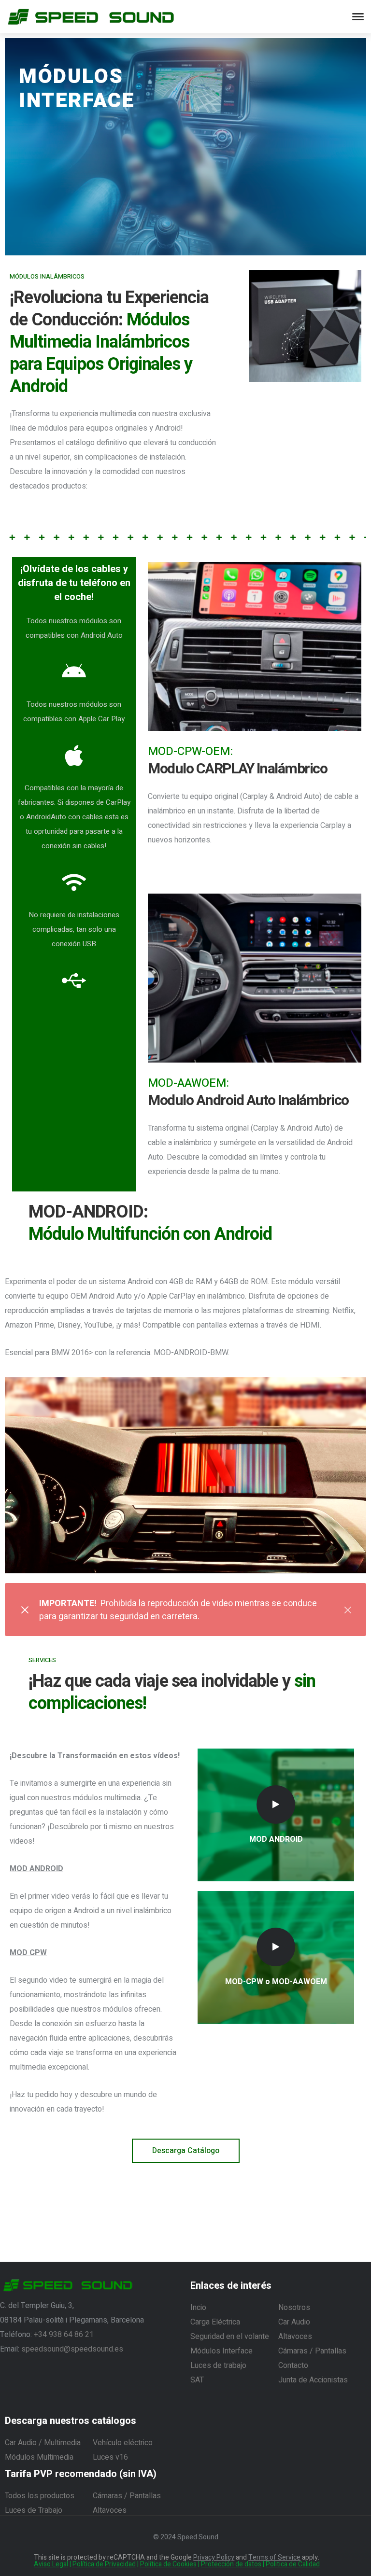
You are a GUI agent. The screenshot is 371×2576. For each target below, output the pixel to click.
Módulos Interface (221, 2351)
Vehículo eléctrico (123, 2443)
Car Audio (294, 2322)
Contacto (293, 2366)
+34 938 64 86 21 (64, 2335)
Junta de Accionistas (313, 2380)
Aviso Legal (51, 2564)
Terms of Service (274, 2557)
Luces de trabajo (218, 2366)
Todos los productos (40, 2496)
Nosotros (294, 2308)
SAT (197, 2380)
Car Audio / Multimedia (43, 2443)
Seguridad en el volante (230, 2337)
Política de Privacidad (104, 2564)
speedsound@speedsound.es (72, 2349)
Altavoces (295, 2337)
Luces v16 (110, 2457)
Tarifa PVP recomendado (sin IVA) (81, 2474)
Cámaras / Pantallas (312, 2351)
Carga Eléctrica (215, 2322)
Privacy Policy (214, 2557)
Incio (198, 2308)
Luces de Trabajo (34, 2510)
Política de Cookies (168, 2564)
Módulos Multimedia (39, 2457)
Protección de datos (231, 2564)
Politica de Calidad (293, 2564)
